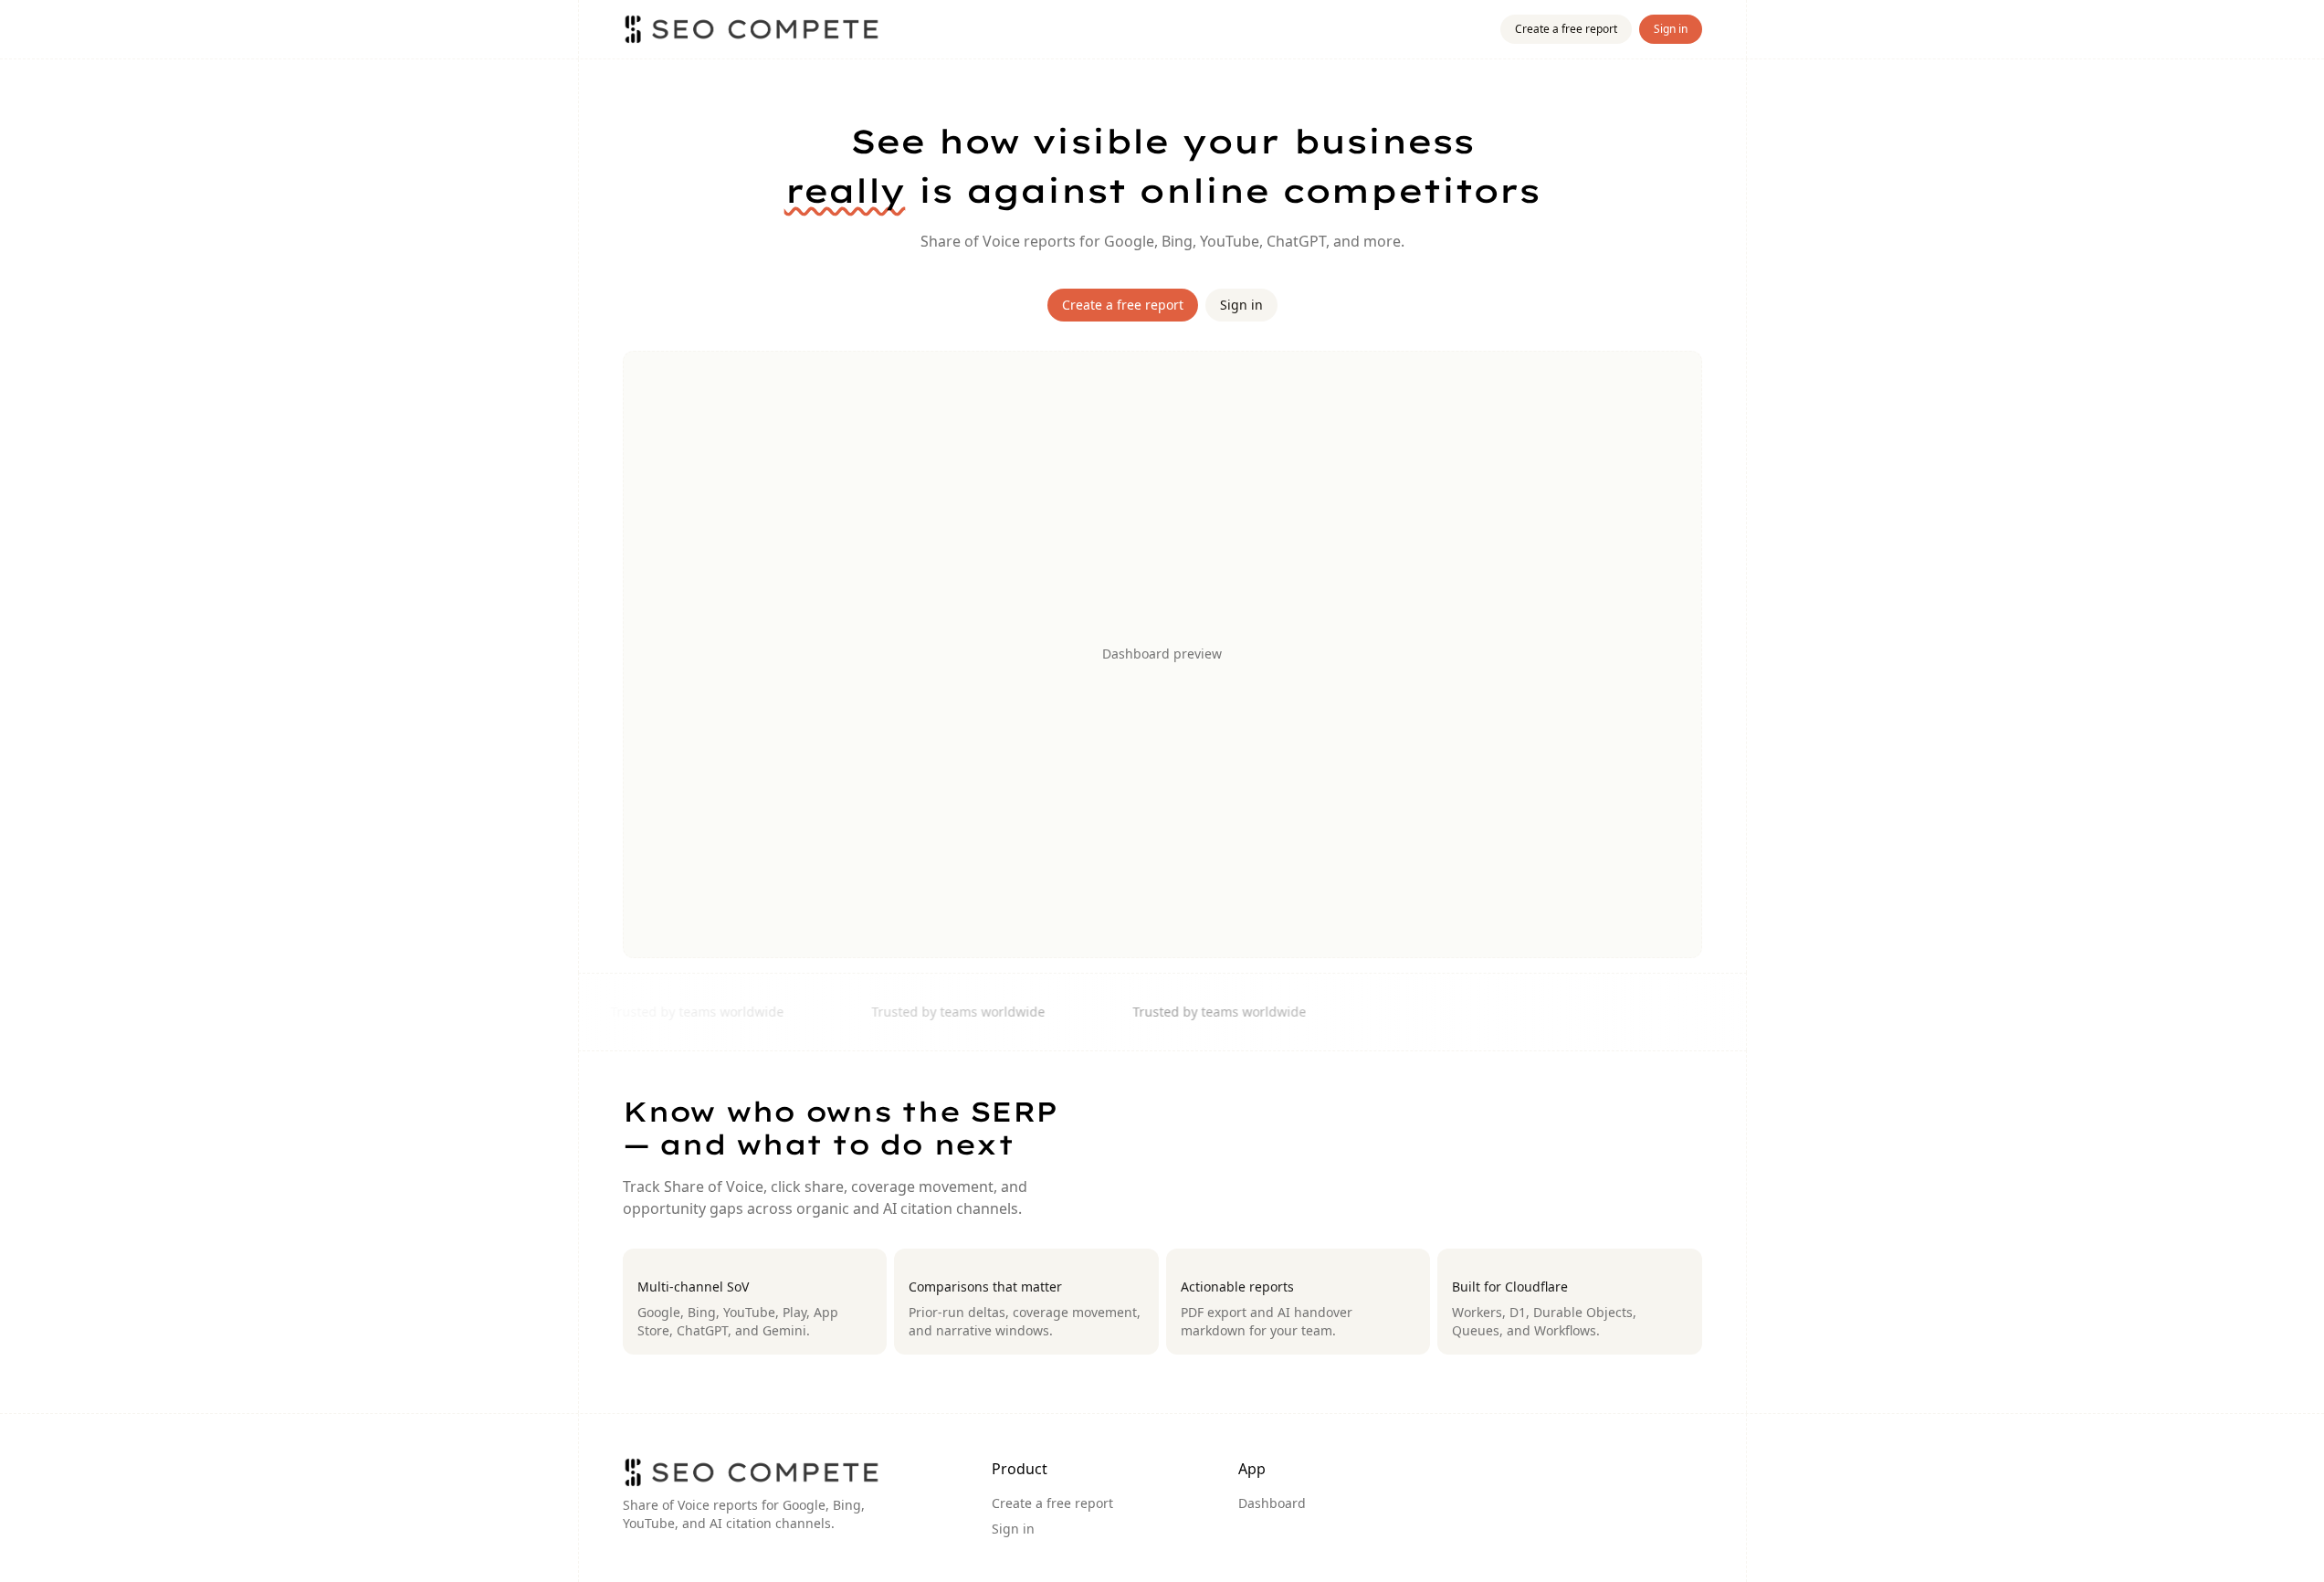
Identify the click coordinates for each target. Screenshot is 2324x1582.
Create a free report (1566, 29)
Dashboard (1272, 1503)
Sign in (1671, 29)
